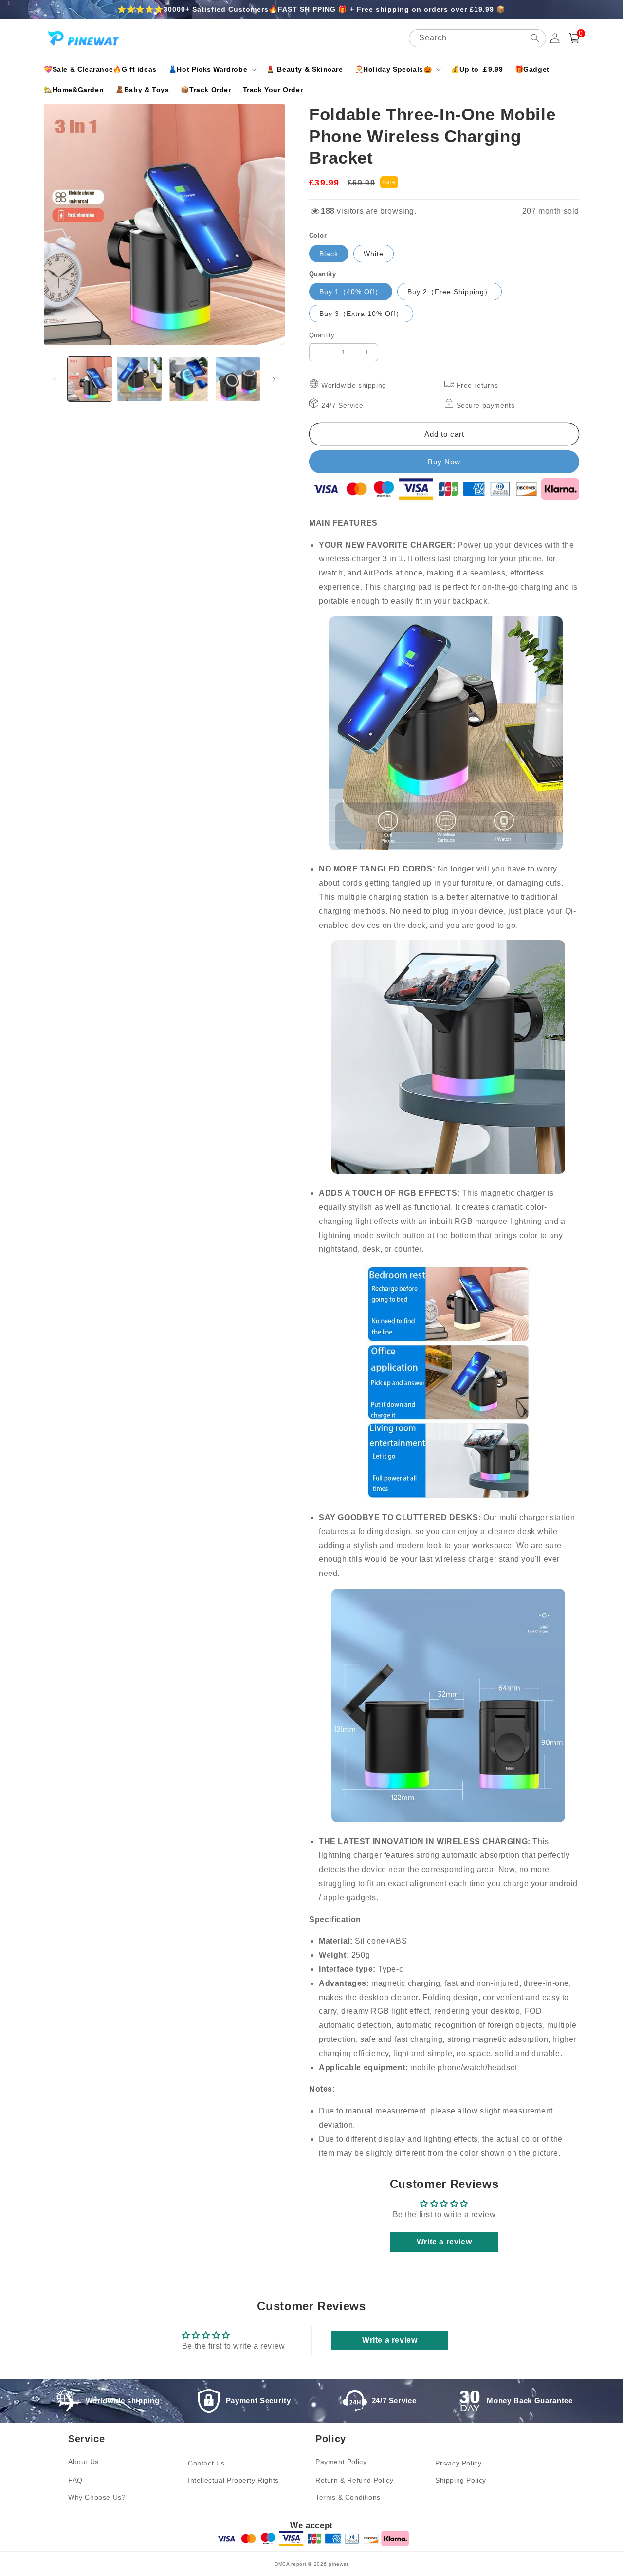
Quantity (322, 335)
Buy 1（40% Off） (351, 292)
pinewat (339, 2564)
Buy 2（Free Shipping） (449, 292)
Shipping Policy (461, 2480)
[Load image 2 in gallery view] (139, 379)
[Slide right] (274, 379)
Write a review (444, 2242)
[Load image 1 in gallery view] (90, 379)
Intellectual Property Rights (233, 2480)
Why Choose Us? (97, 2497)
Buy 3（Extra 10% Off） (361, 314)
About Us (83, 2462)
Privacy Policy (458, 2463)
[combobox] (477, 38)
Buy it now (444, 462)
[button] (211, 69)
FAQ (75, 2480)
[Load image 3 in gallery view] (189, 379)
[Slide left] (55, 379)
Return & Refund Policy (354, 2480)
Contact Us (206, 2463)
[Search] (535, 38)
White (374, 254)
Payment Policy (341, 2462)
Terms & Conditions (348, 2497)
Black (329, 254)
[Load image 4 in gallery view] (238, 379)
